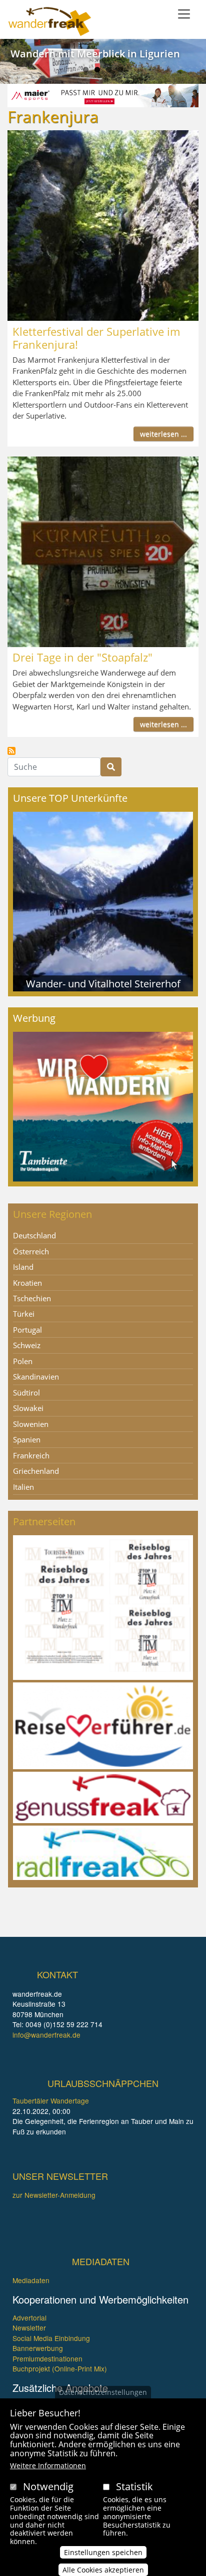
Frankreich (31, 1455)
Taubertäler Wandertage (51, 2101)
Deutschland (34, 1235)
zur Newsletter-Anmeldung (54, 2195)
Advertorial (29, 2318)
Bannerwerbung (38, 2348)
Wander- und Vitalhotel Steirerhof (103, 983)
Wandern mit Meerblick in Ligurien (95, 54)
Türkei (24, 1314)
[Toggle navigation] (184, 14)
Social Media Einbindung (51, 2338)
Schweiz (27, 1345)
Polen (23, 1361)
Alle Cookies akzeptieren (103, 2570)
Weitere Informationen (48, 2465)
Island (23, 1267)
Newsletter (29, 2328)
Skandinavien (36, 1377)
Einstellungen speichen (103, 2552)
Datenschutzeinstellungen (103, 2392)
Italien (23, 1487)
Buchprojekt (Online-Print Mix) (60, 2368)
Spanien (27, 1439)
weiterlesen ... (163, 434)
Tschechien (32, 1298)
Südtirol (26, 1393)
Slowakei (28, 1408)
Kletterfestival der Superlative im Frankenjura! (96, 338)
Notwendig (48, 2486)
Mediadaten (31, 2280)
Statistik (134, 2486)
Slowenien (31, 1424)
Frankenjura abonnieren (11, 751)
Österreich (31, 1251)
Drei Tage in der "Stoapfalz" (82, 657)
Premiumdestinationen (47, 2358)
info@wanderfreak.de (46, 2035)
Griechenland (36, 1471)
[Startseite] (50, 21)
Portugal (27, 1330)
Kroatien (27, 1283)
